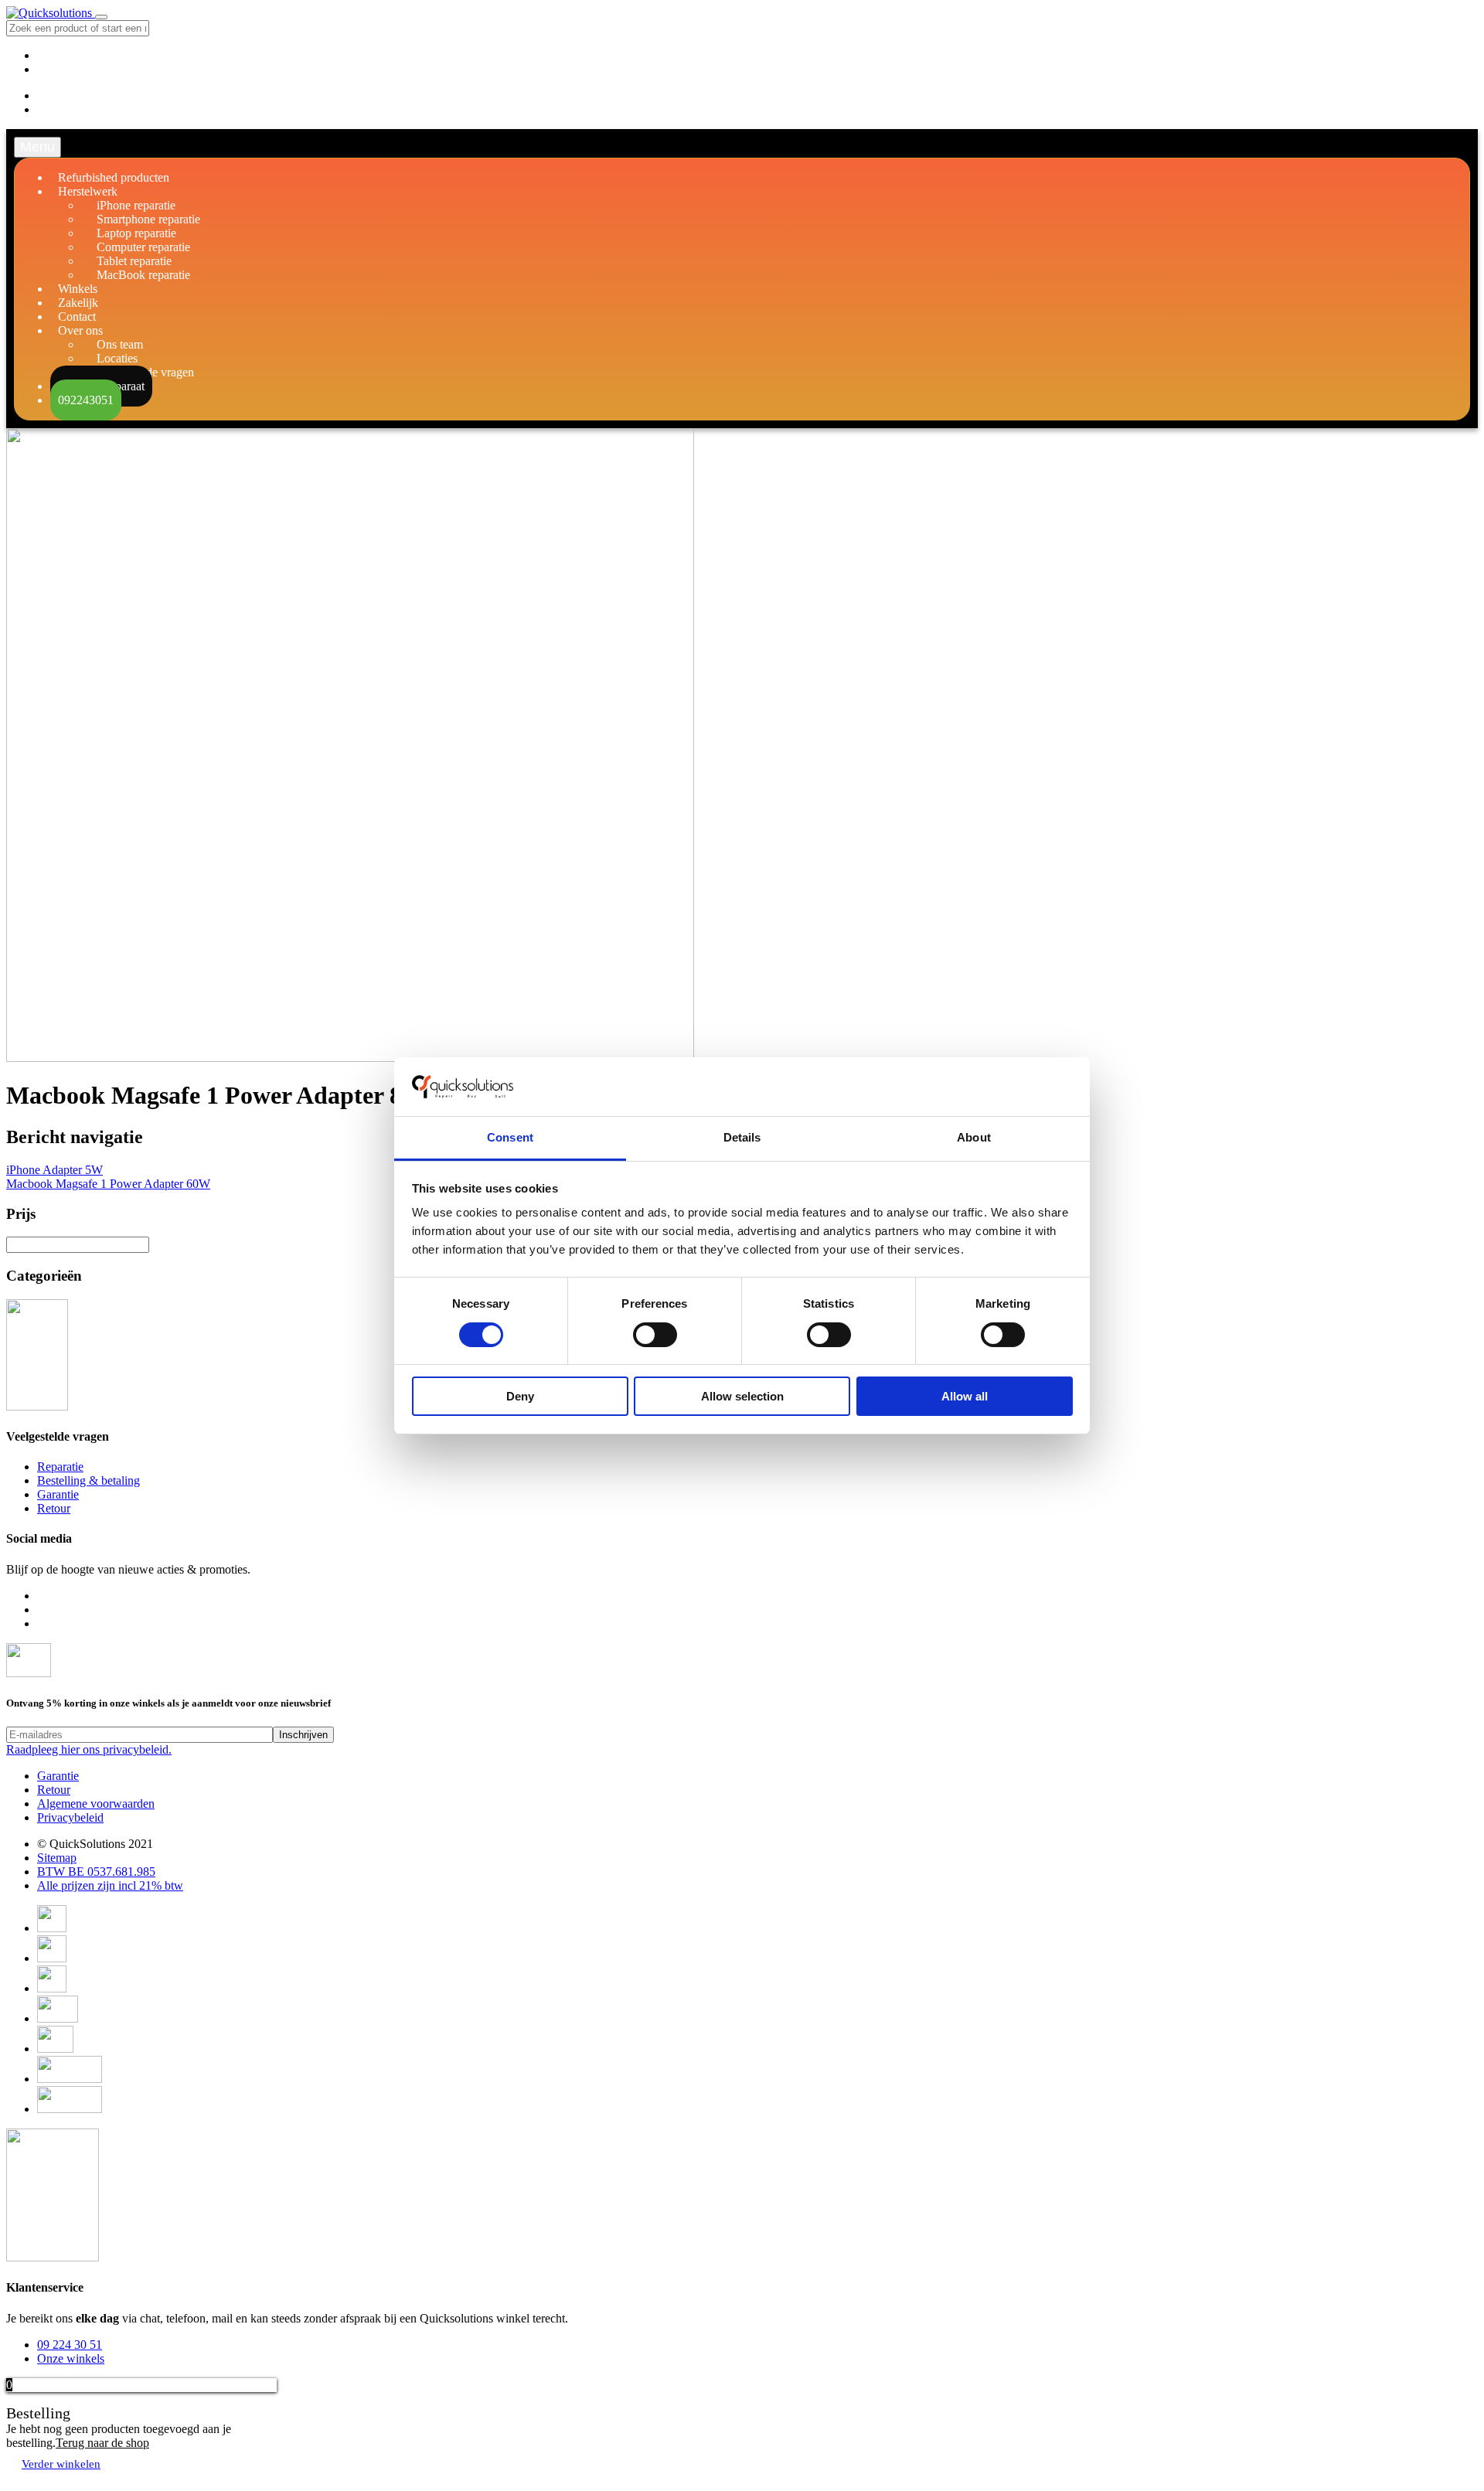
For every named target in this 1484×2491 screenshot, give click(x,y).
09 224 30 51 (70, 2345)
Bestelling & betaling (88, 1480)
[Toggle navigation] (101, 17)
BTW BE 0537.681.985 (96, 1872)
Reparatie (60, 1467)
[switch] (655, 1335)
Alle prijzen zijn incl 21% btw (110, 1885)
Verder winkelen (61, 2464)
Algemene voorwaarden (96, 1804)
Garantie (58, 1494)
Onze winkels (71, 2358)
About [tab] (974, 1137)
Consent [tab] (510, 1137)
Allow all (965, 1396)
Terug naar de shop (102, 2443)
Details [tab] (742, 1137)
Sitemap (57, 1858)
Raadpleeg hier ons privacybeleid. (89, 1749)
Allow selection (742, 1396)
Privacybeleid (70, 1817)
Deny (520, 1396)
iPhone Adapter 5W (54, 1170)
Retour (54, 1508)
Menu (37, 147)
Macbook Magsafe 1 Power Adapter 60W (108, 1184)
